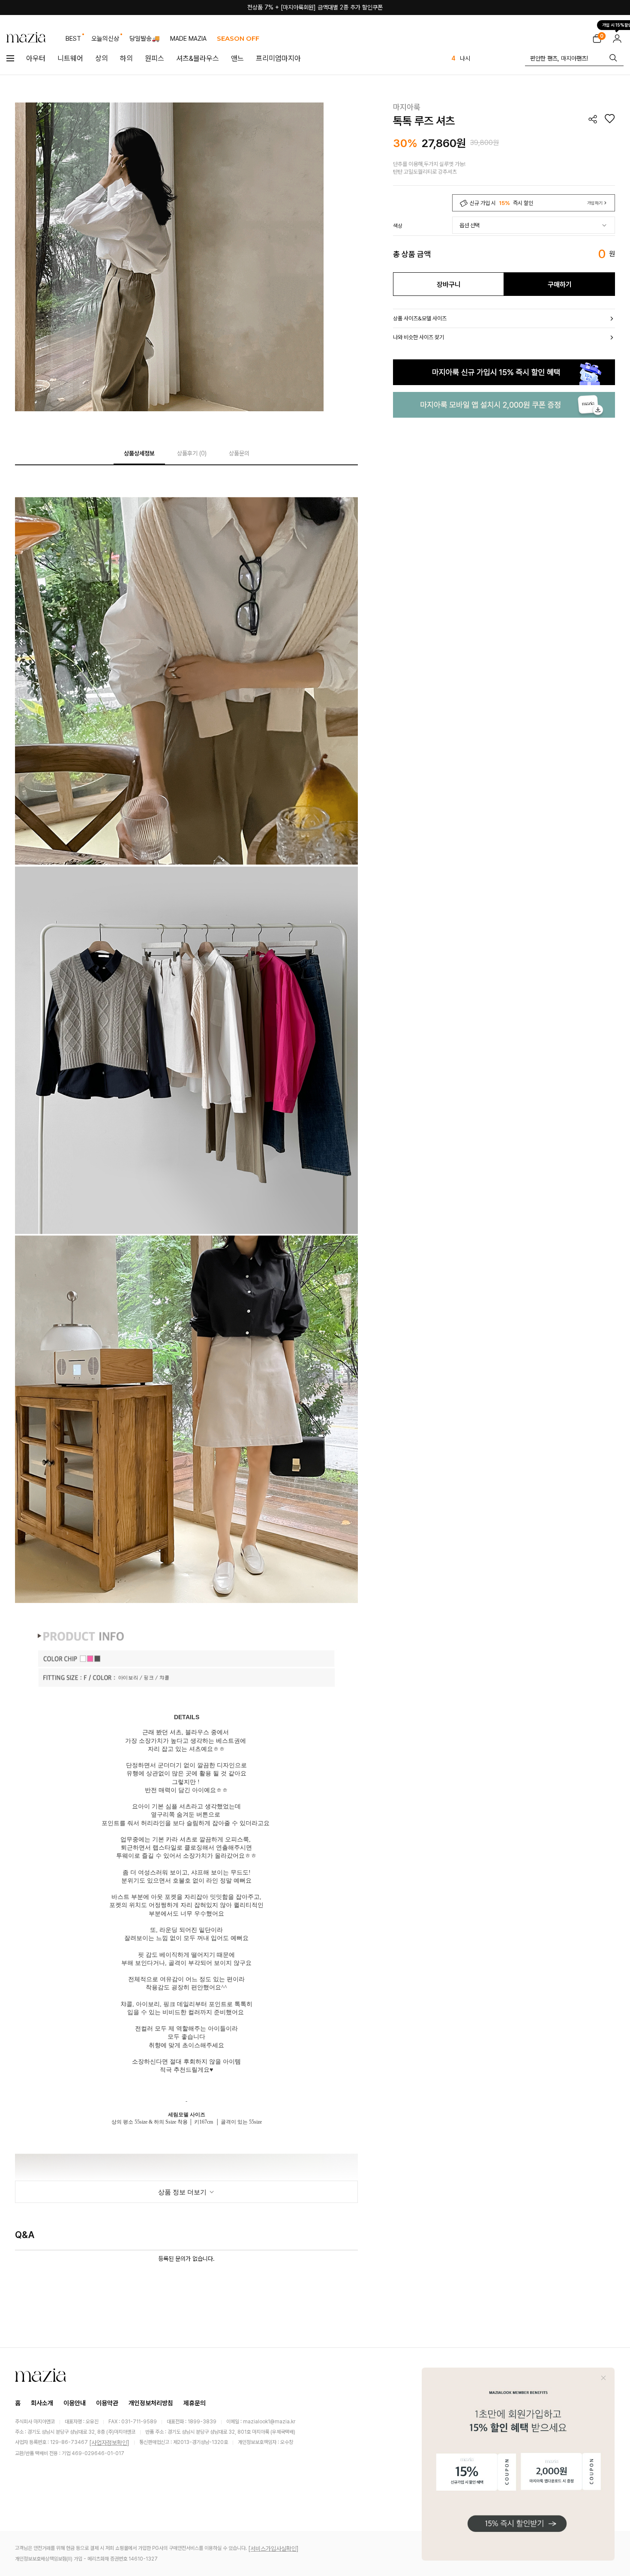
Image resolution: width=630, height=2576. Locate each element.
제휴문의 (195, 2403)
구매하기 (560, 285)
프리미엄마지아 (278, 58)
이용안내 (75, 2403)
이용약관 (107, 2403)
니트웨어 (70, 58)
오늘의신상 (105, 39)
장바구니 (449, 285)
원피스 (154, 58)
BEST (73, 39)
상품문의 (239, 453)
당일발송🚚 (145, 39)
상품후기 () (192, 453)
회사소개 (42, 2403)
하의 (126, 58)
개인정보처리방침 (151, 2403)
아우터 (36, 58)
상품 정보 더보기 (183, 2192)
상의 (102, 58)
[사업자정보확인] (109, 2443)
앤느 (237, 58)
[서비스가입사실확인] (273, 2549)
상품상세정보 (139, 453)
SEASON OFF (238, 38)
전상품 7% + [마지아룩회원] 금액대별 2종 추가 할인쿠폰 (315, 7)
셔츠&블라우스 (198, 58)
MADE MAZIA (188, 39)
